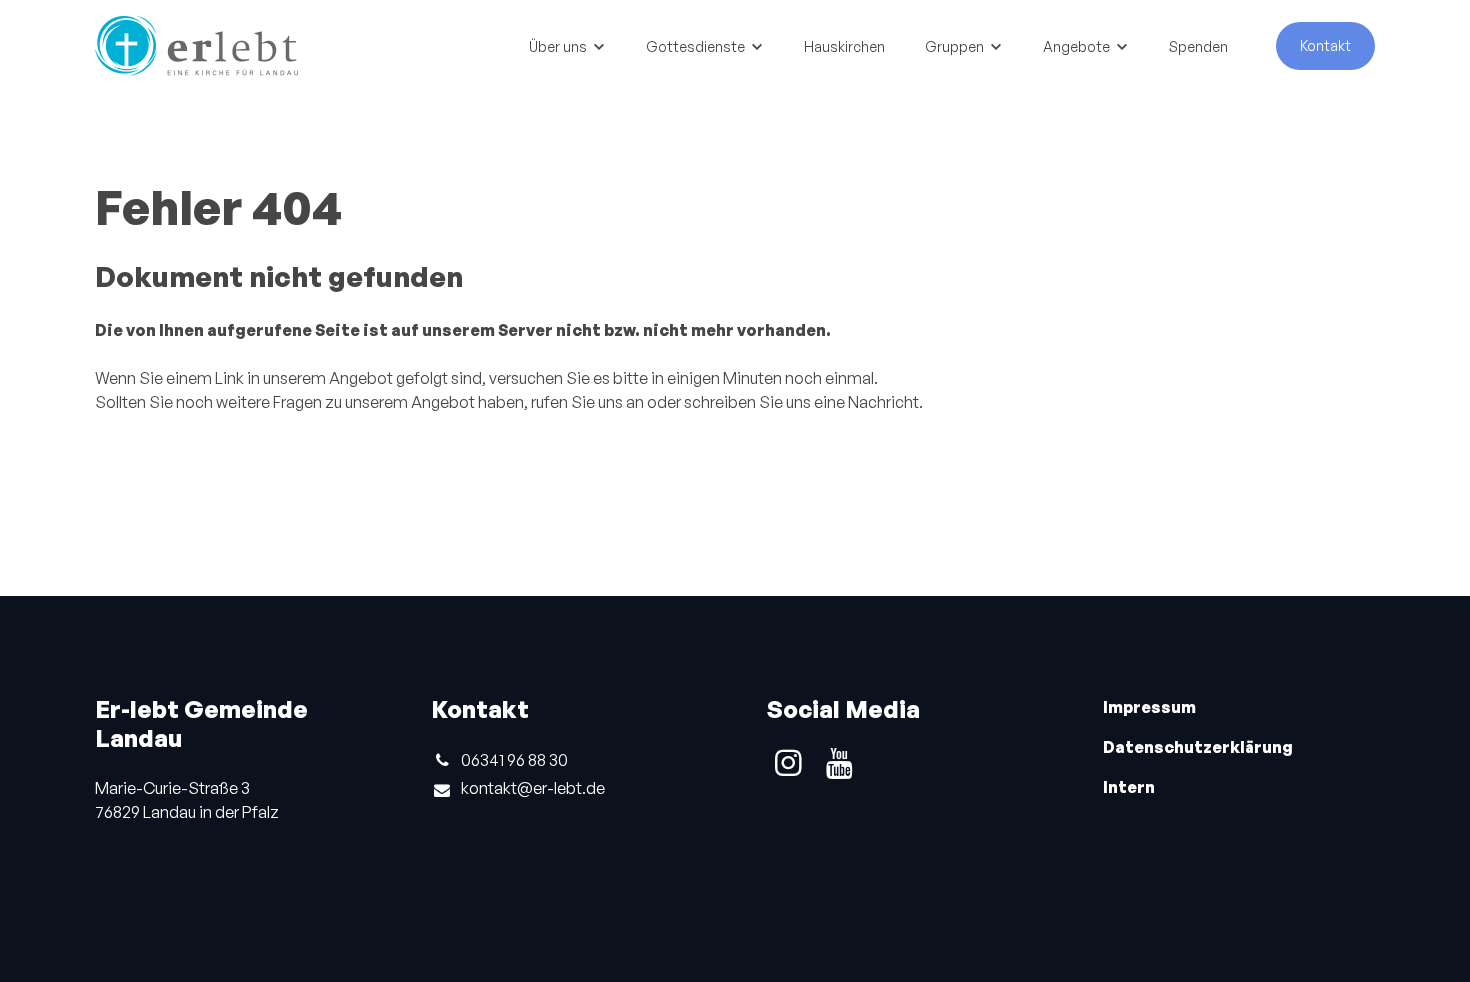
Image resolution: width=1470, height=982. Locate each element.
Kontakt (1325, 45)
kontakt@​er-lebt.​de (533, 788)
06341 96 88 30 (514, 760)
